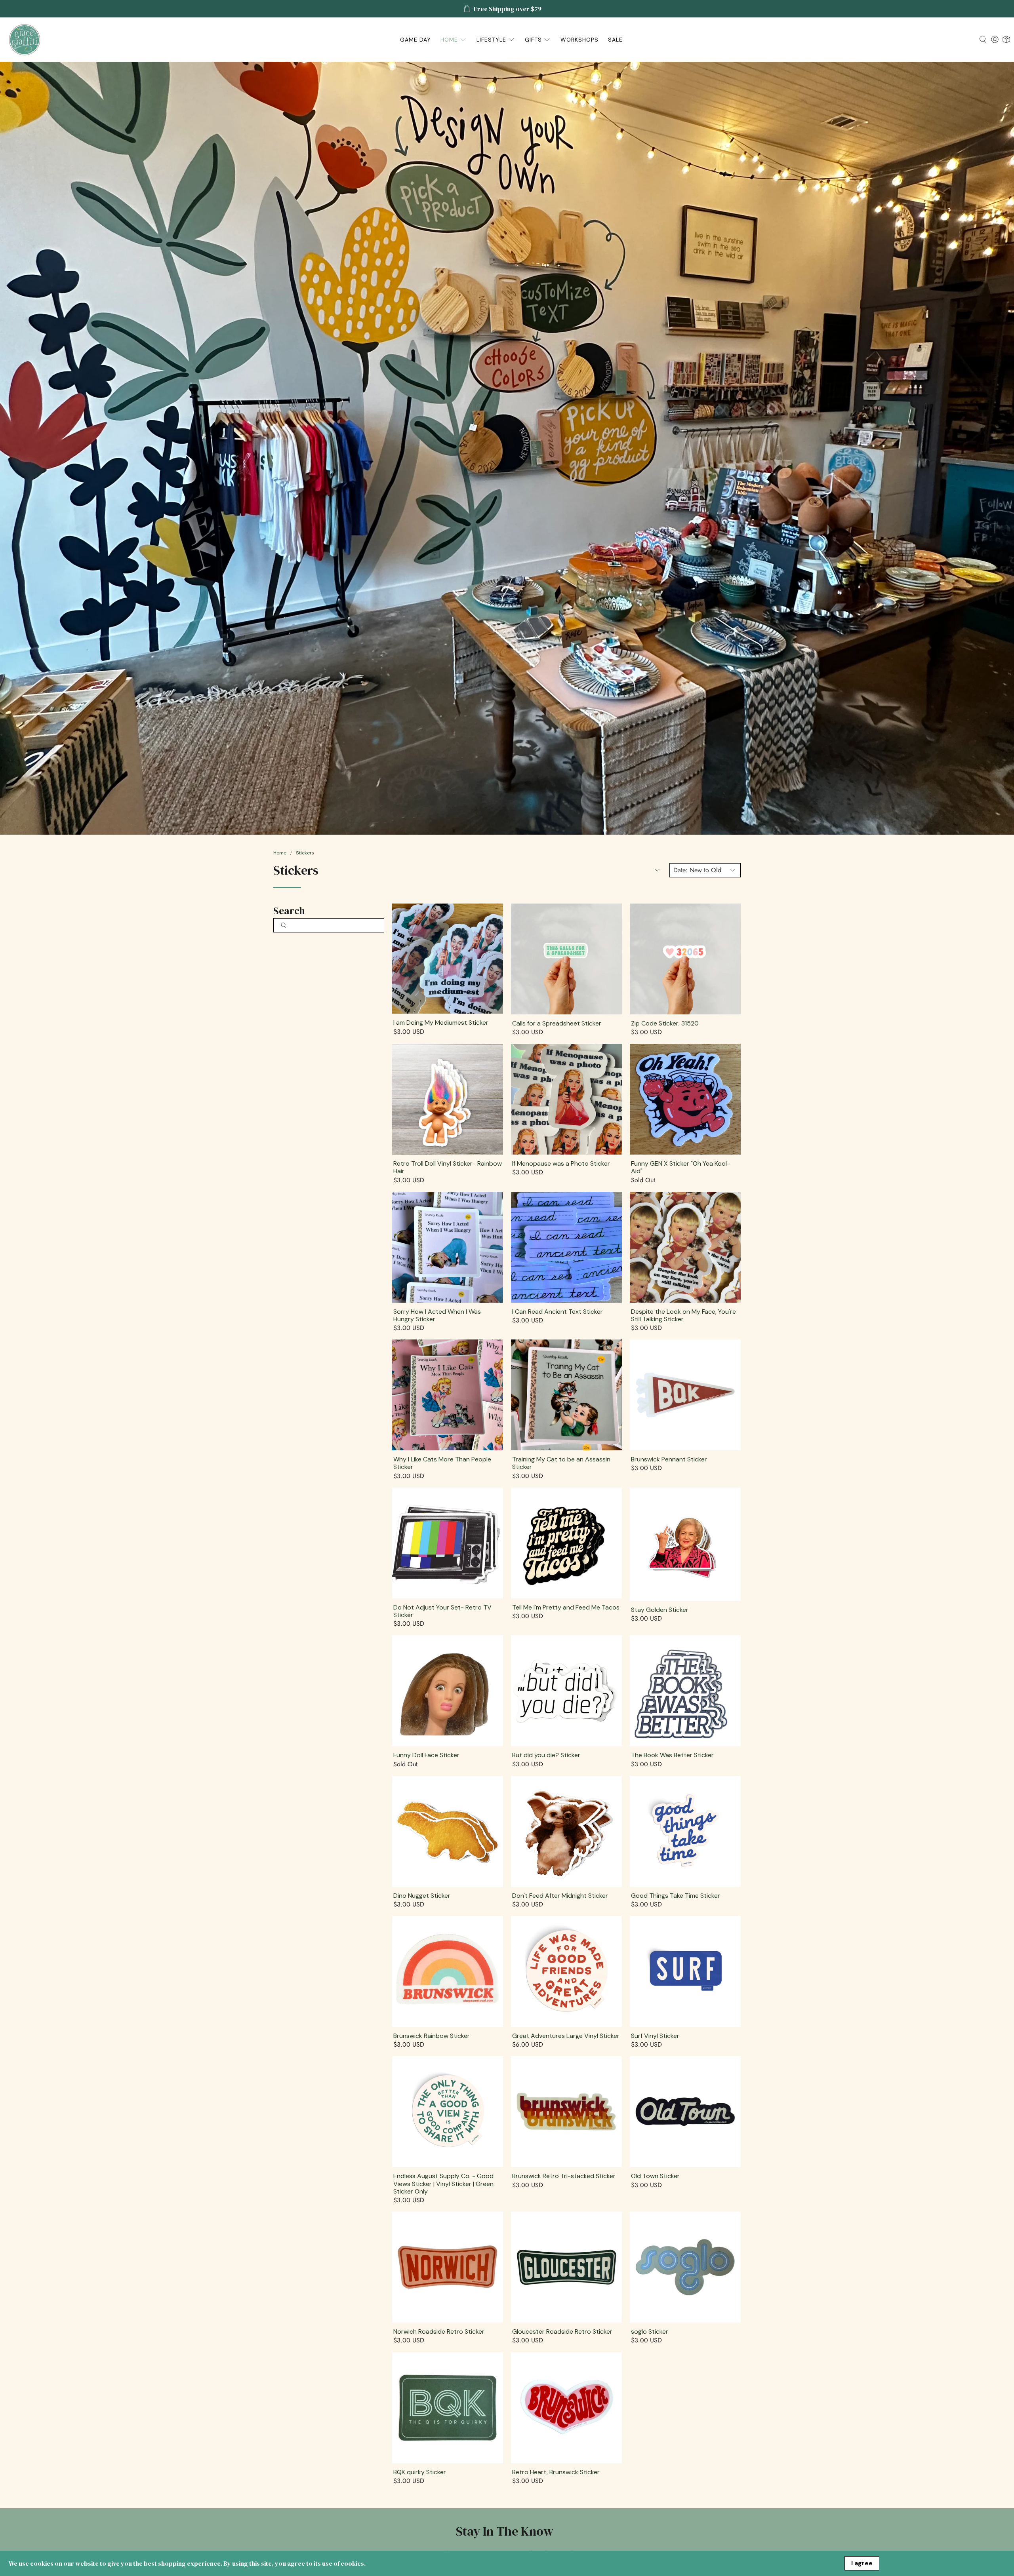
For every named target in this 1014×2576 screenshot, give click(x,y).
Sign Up (635, 1304)
